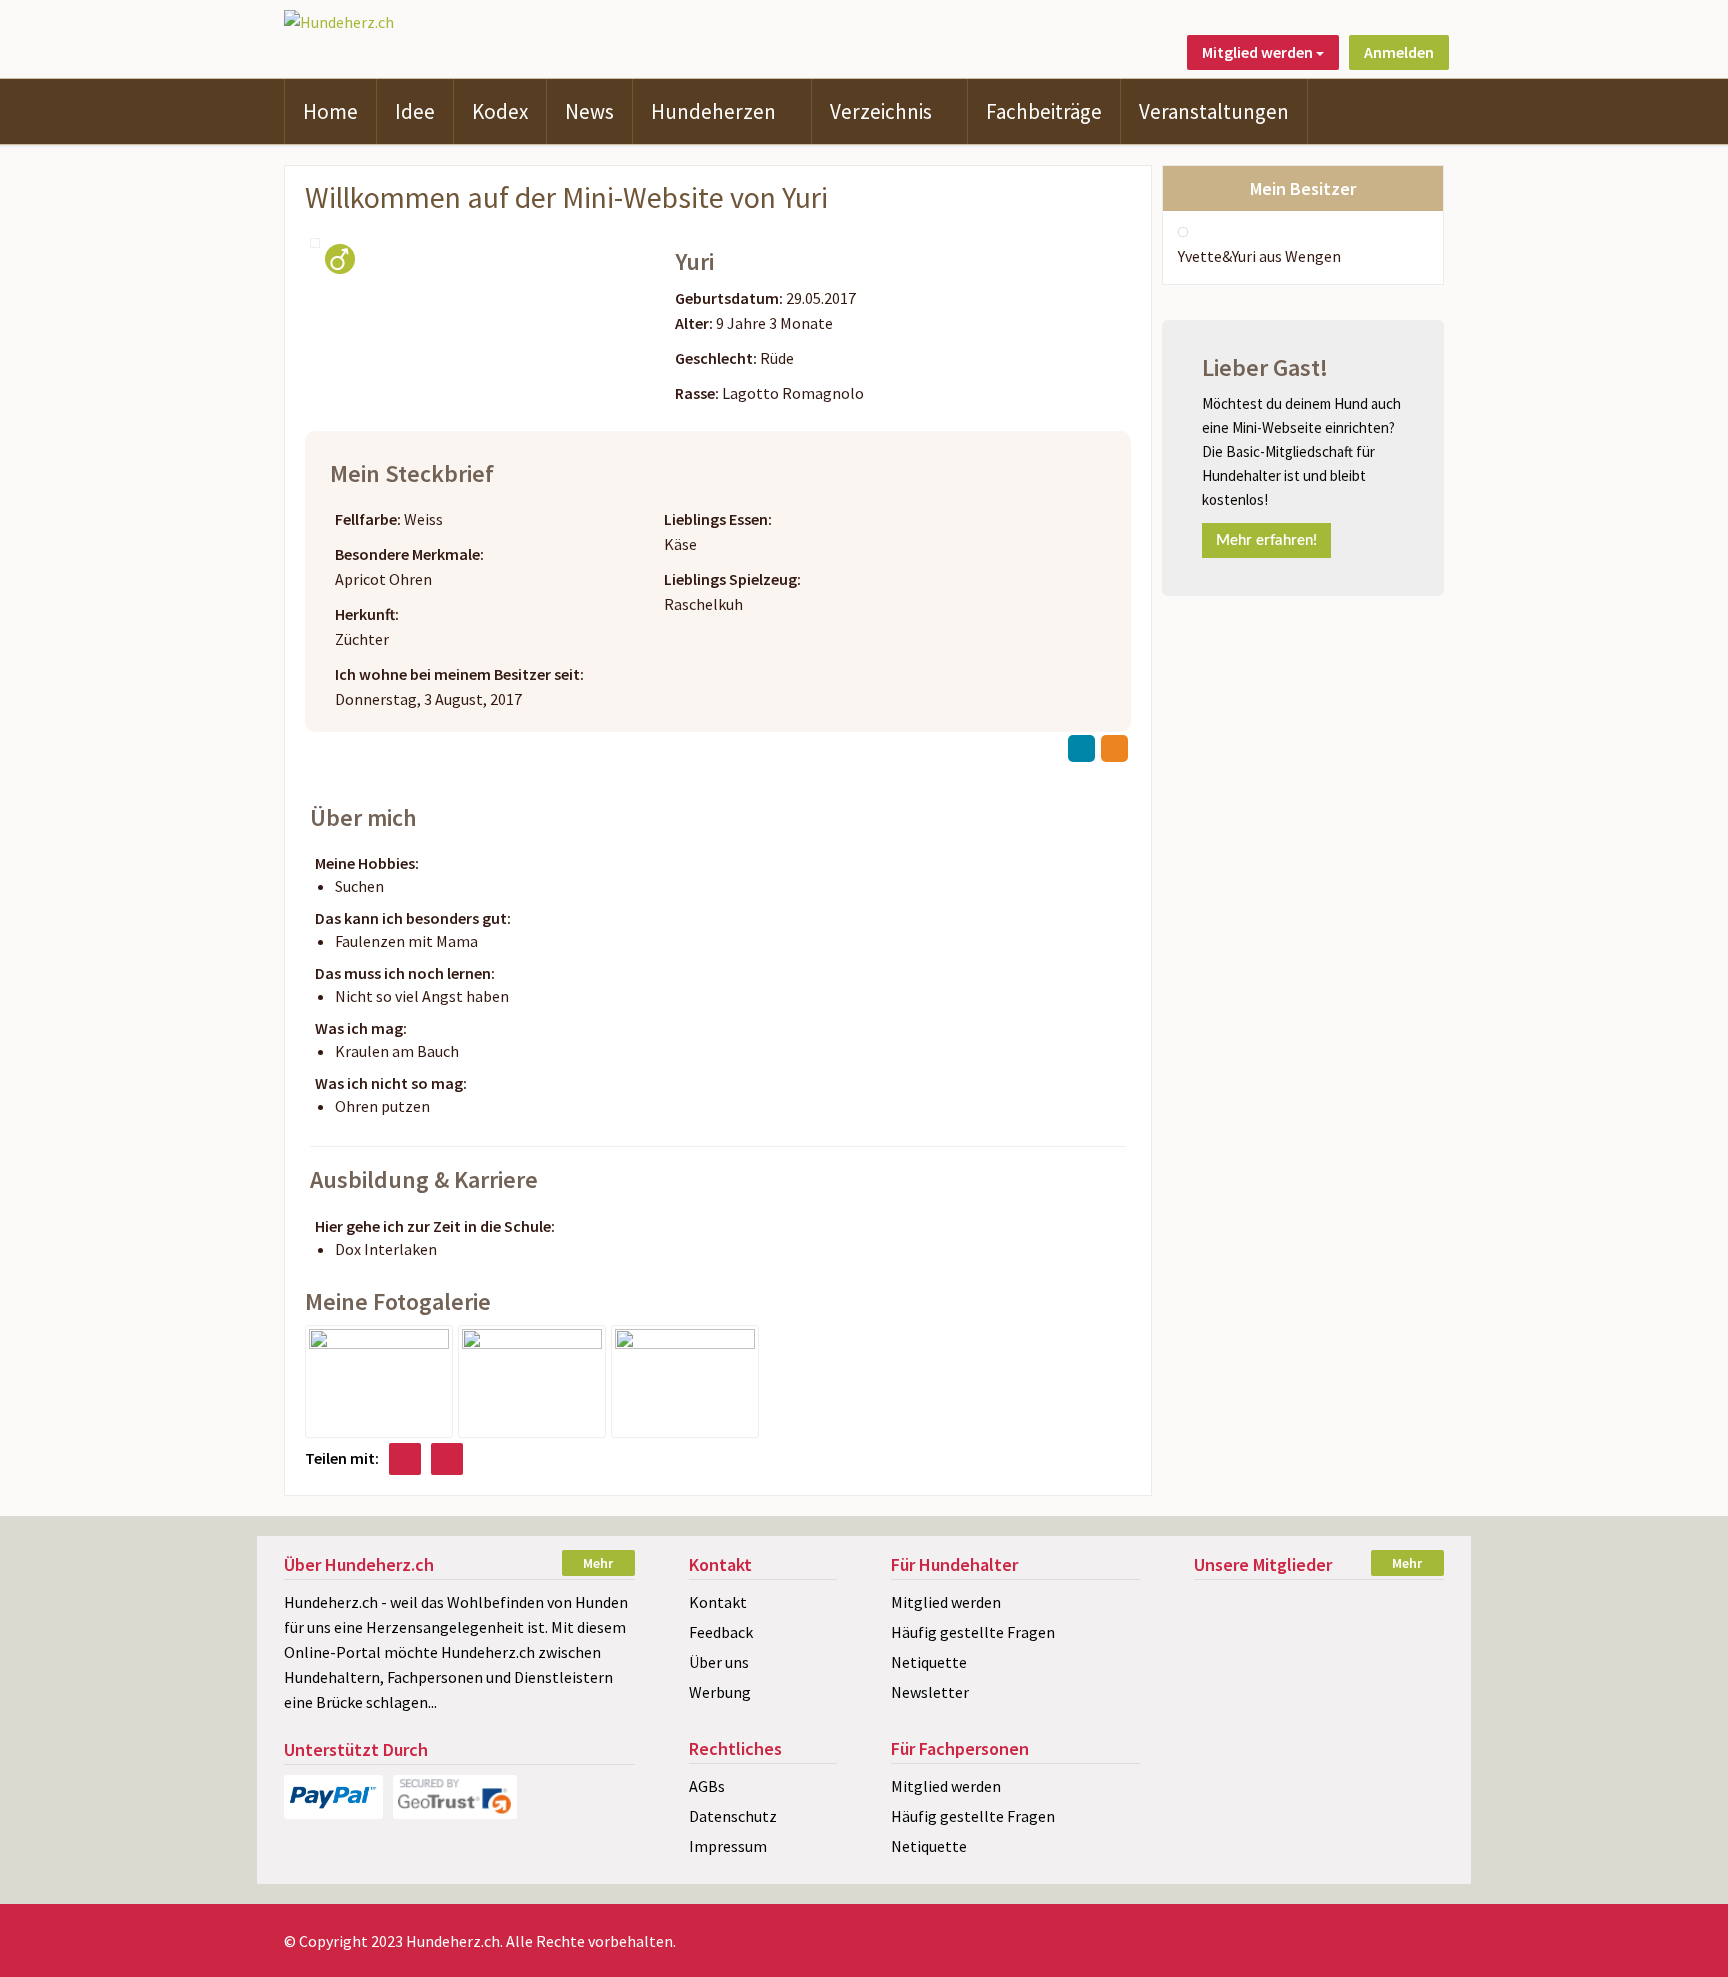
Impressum (728, 1846)
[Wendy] (1319, 1642)
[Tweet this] (447, 1459)
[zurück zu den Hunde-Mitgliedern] (1081, 748)
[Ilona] (1405, 1607)
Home (330, 111)
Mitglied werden (946, 1602)
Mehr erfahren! (1266, 540)
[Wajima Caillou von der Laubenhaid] (1232, 1607)
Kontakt (718, 1602)
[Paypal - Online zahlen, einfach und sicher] (333, 1797)
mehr (598, 1563)
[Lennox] (1319, 1607)
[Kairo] (1232, 1642)
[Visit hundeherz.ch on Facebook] (405, 1459)
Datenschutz (733, 1816)
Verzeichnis (881, 111)
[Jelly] (1319, 1677)
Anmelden (1399, 52)
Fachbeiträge (1044, 111)
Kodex (500, 111)
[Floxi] (1405, 1642)
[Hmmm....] (532, 1380)
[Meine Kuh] (379, 1380)
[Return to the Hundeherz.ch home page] (339, 20)
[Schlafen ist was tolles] (685, 1380)
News (589, 111)
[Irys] (1405, 1712)
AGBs (707, 1786)
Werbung (720, 1692)
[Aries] (1405, 1677)
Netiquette (929, 1662)
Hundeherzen (713, 111)
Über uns (719, 1662)
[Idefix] (1232, 1677)
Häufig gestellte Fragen (973, 1632)
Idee (415, 111)
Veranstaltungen (1214, 111)
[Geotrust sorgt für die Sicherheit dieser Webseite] (455, 1797)
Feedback (721, 1632)
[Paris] (1319, 1712)
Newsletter (930, 1692)
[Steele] (1232, 1712)
